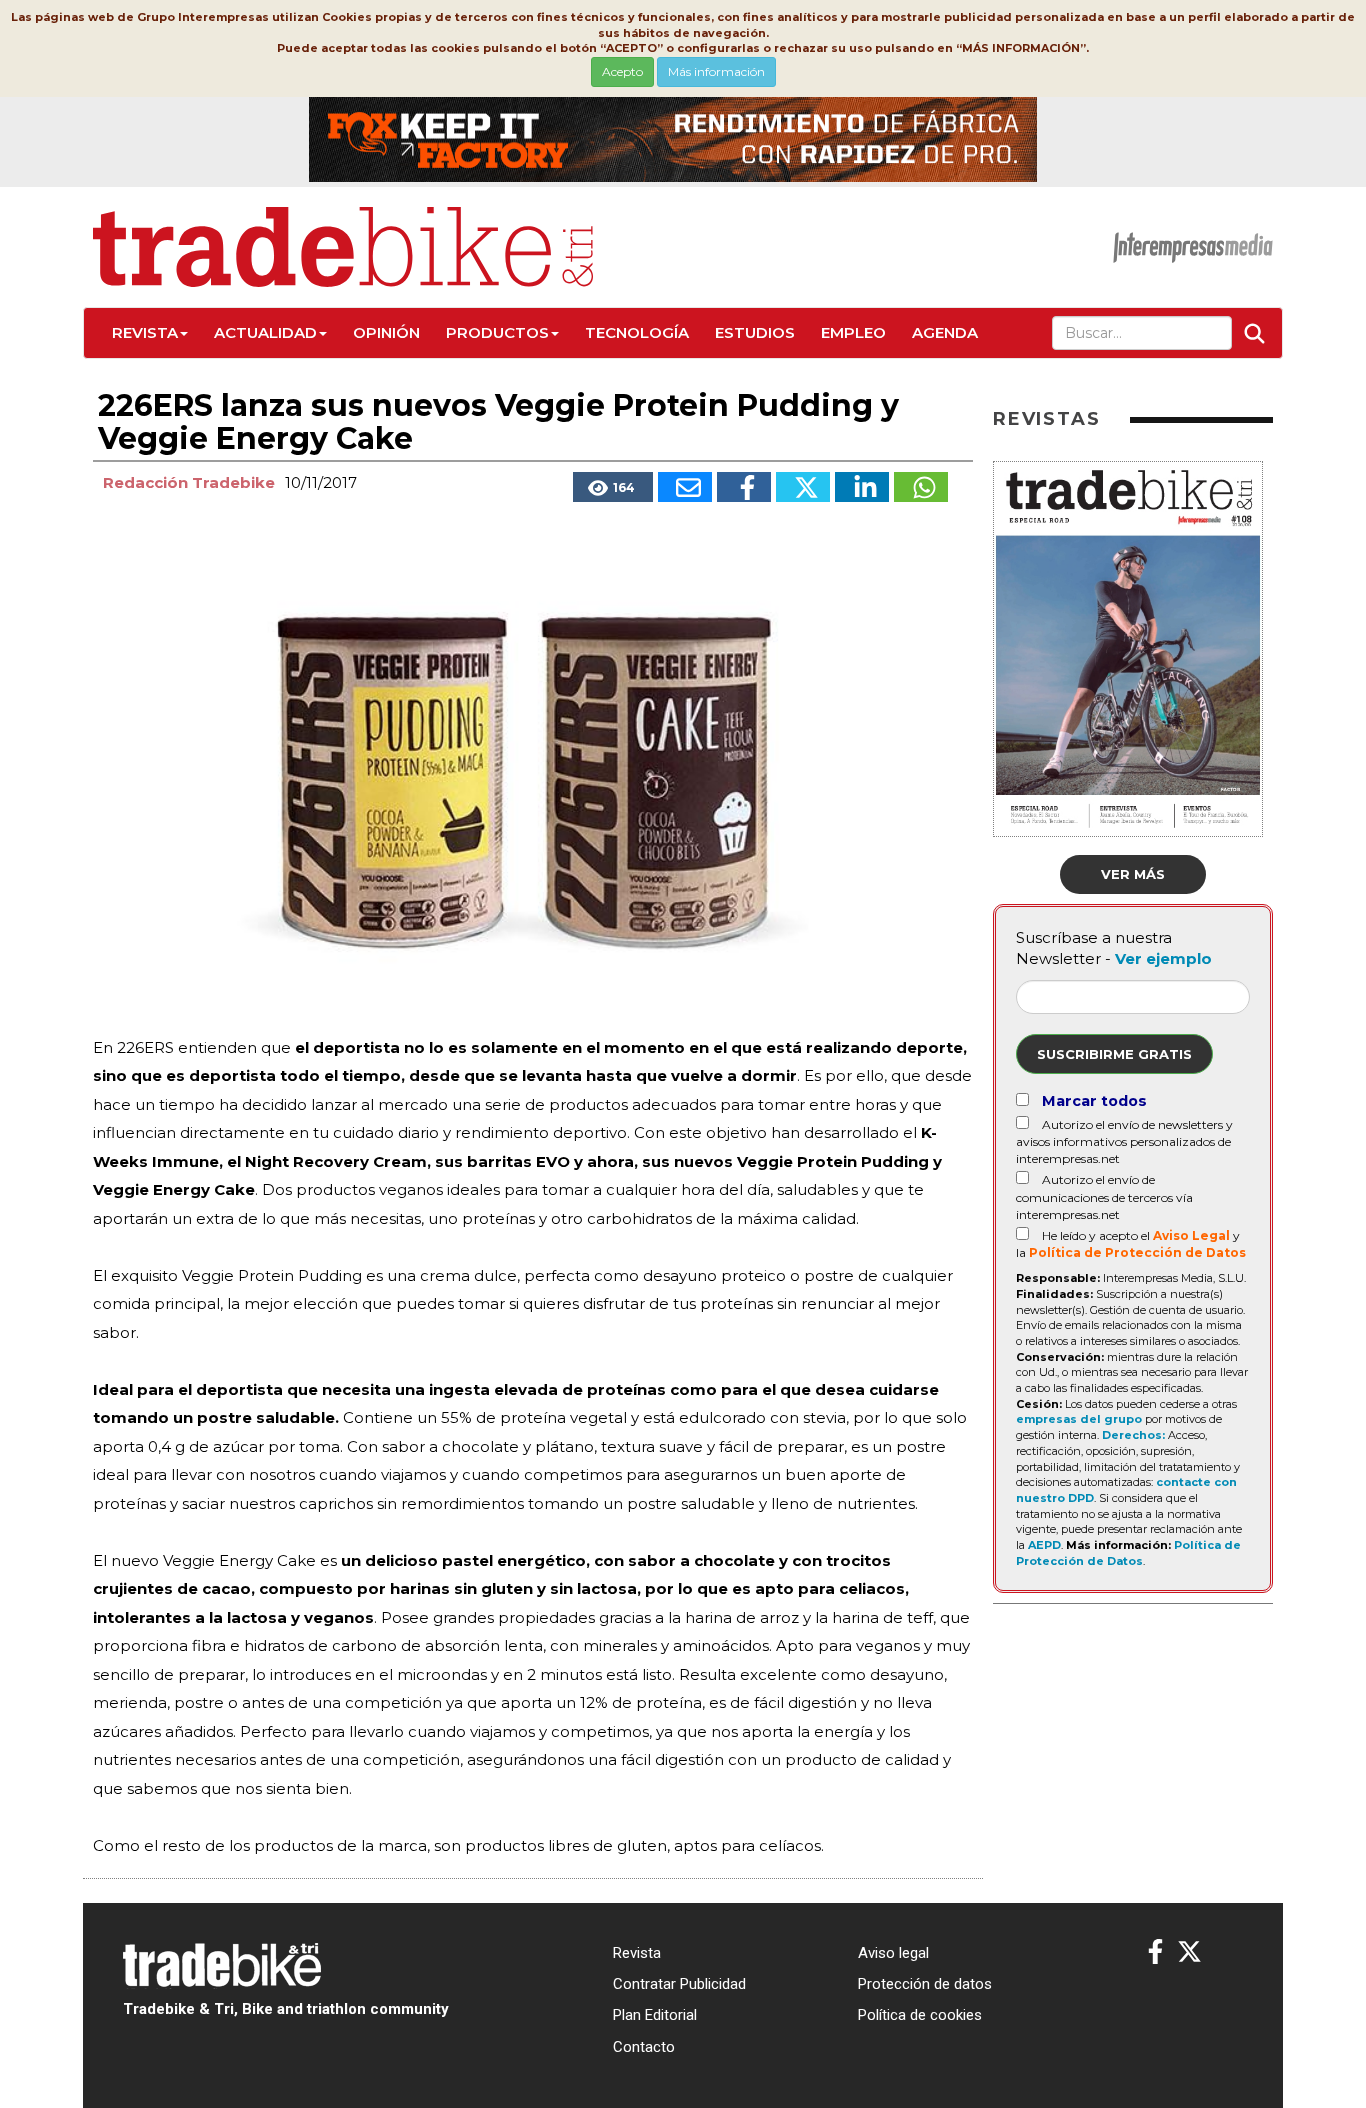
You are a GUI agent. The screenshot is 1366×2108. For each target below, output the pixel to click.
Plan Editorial (655, 2015)
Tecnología (637, 332)
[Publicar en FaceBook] (744, 487)
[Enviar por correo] (685, 487)
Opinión (386, 332)
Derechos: (1133, 1435)
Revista (145, 332)
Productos (497, 332)
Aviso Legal (1191, 1235)
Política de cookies (920, 2015)
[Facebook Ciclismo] (1155, 1952)
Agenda (945, 332)
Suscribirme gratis (1114, 1054)
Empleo (853, 332)
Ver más (1133, 874)
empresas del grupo (1079, 1419)
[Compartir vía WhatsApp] (921, 487)
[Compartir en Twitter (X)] (803, 487)
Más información (716, 71)
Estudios (755, 332)
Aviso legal (893, 1953)
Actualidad (265, 332)
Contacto (644, 2047)
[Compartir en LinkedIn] (862, 487)
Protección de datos (925, 1984)
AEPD (1044, 1545)
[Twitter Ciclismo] (1189, 1952)
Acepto (622, 71)
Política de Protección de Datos (1137, 1252)
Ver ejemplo (1163, 958)
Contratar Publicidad (679, 1984)
